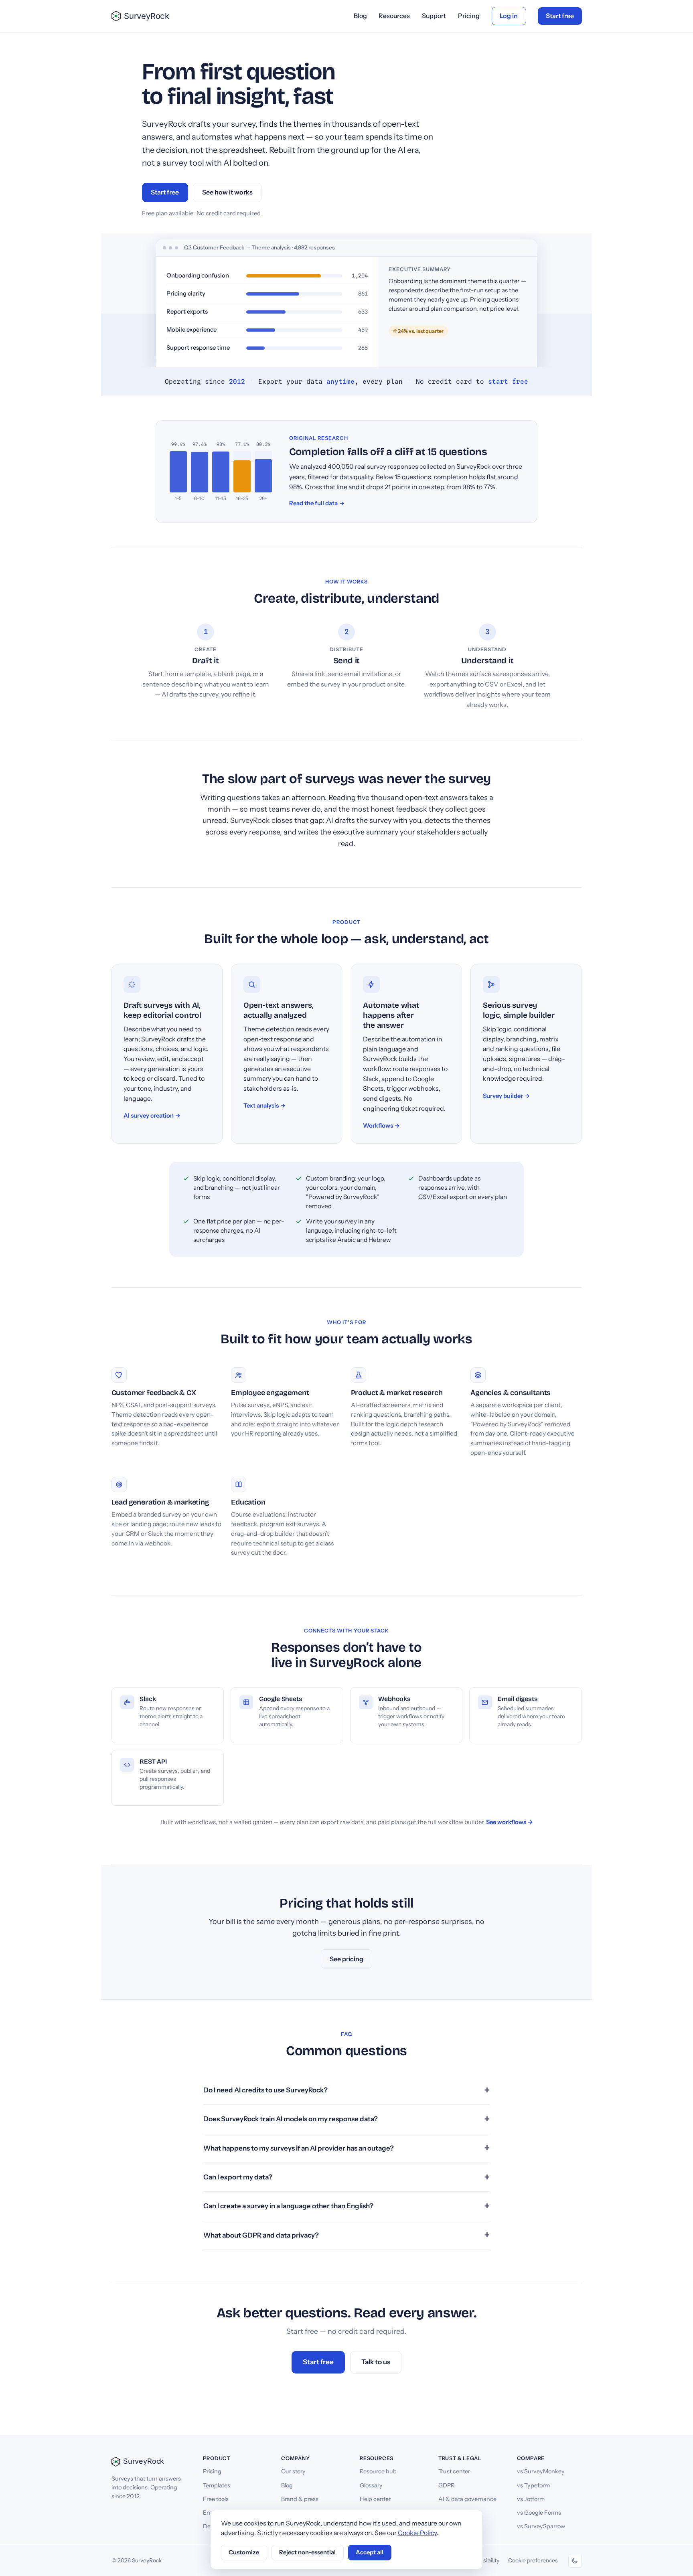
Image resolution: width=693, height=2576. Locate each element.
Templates (217, 2485)
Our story (293, 2471)
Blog (360, 16)
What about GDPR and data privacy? (261, 2235)
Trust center (454, 2471)
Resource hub (378, 2471)
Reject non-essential (307, 2552)
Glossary (371, 2485)
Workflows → (381, 1126)
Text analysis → (264, 1106)
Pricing (469, 16)
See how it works (227, 192)
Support (434, 16)
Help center (375, 2499)
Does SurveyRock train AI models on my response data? (291, 2119)
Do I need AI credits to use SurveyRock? (265, 2090)
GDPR (446, 2485)
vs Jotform (531, 2499)
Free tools (216, 2499)
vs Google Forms (539, 2513)
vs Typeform (533, 2485)
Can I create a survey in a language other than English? (288, 2206)
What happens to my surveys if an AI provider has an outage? (299, 2148)
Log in (509, 16)
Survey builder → (506, 1096)
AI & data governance (467, 2499)
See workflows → (510, 1822)
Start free (560, 16)
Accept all (370, 2552)
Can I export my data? (238, 2177)
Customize (244, 2552)
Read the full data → (317, 503)
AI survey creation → (152, 1116)
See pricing (346, 1959)
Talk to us (376, 2362)
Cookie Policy (417, 2533)
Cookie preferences (533, 2560)
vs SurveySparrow (541, 2526)
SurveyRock (147, 16)
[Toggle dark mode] (575, 2561)
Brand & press (300, 2499)
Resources (394, 16)
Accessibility (483, 2560)
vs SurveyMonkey (541, 2471)
